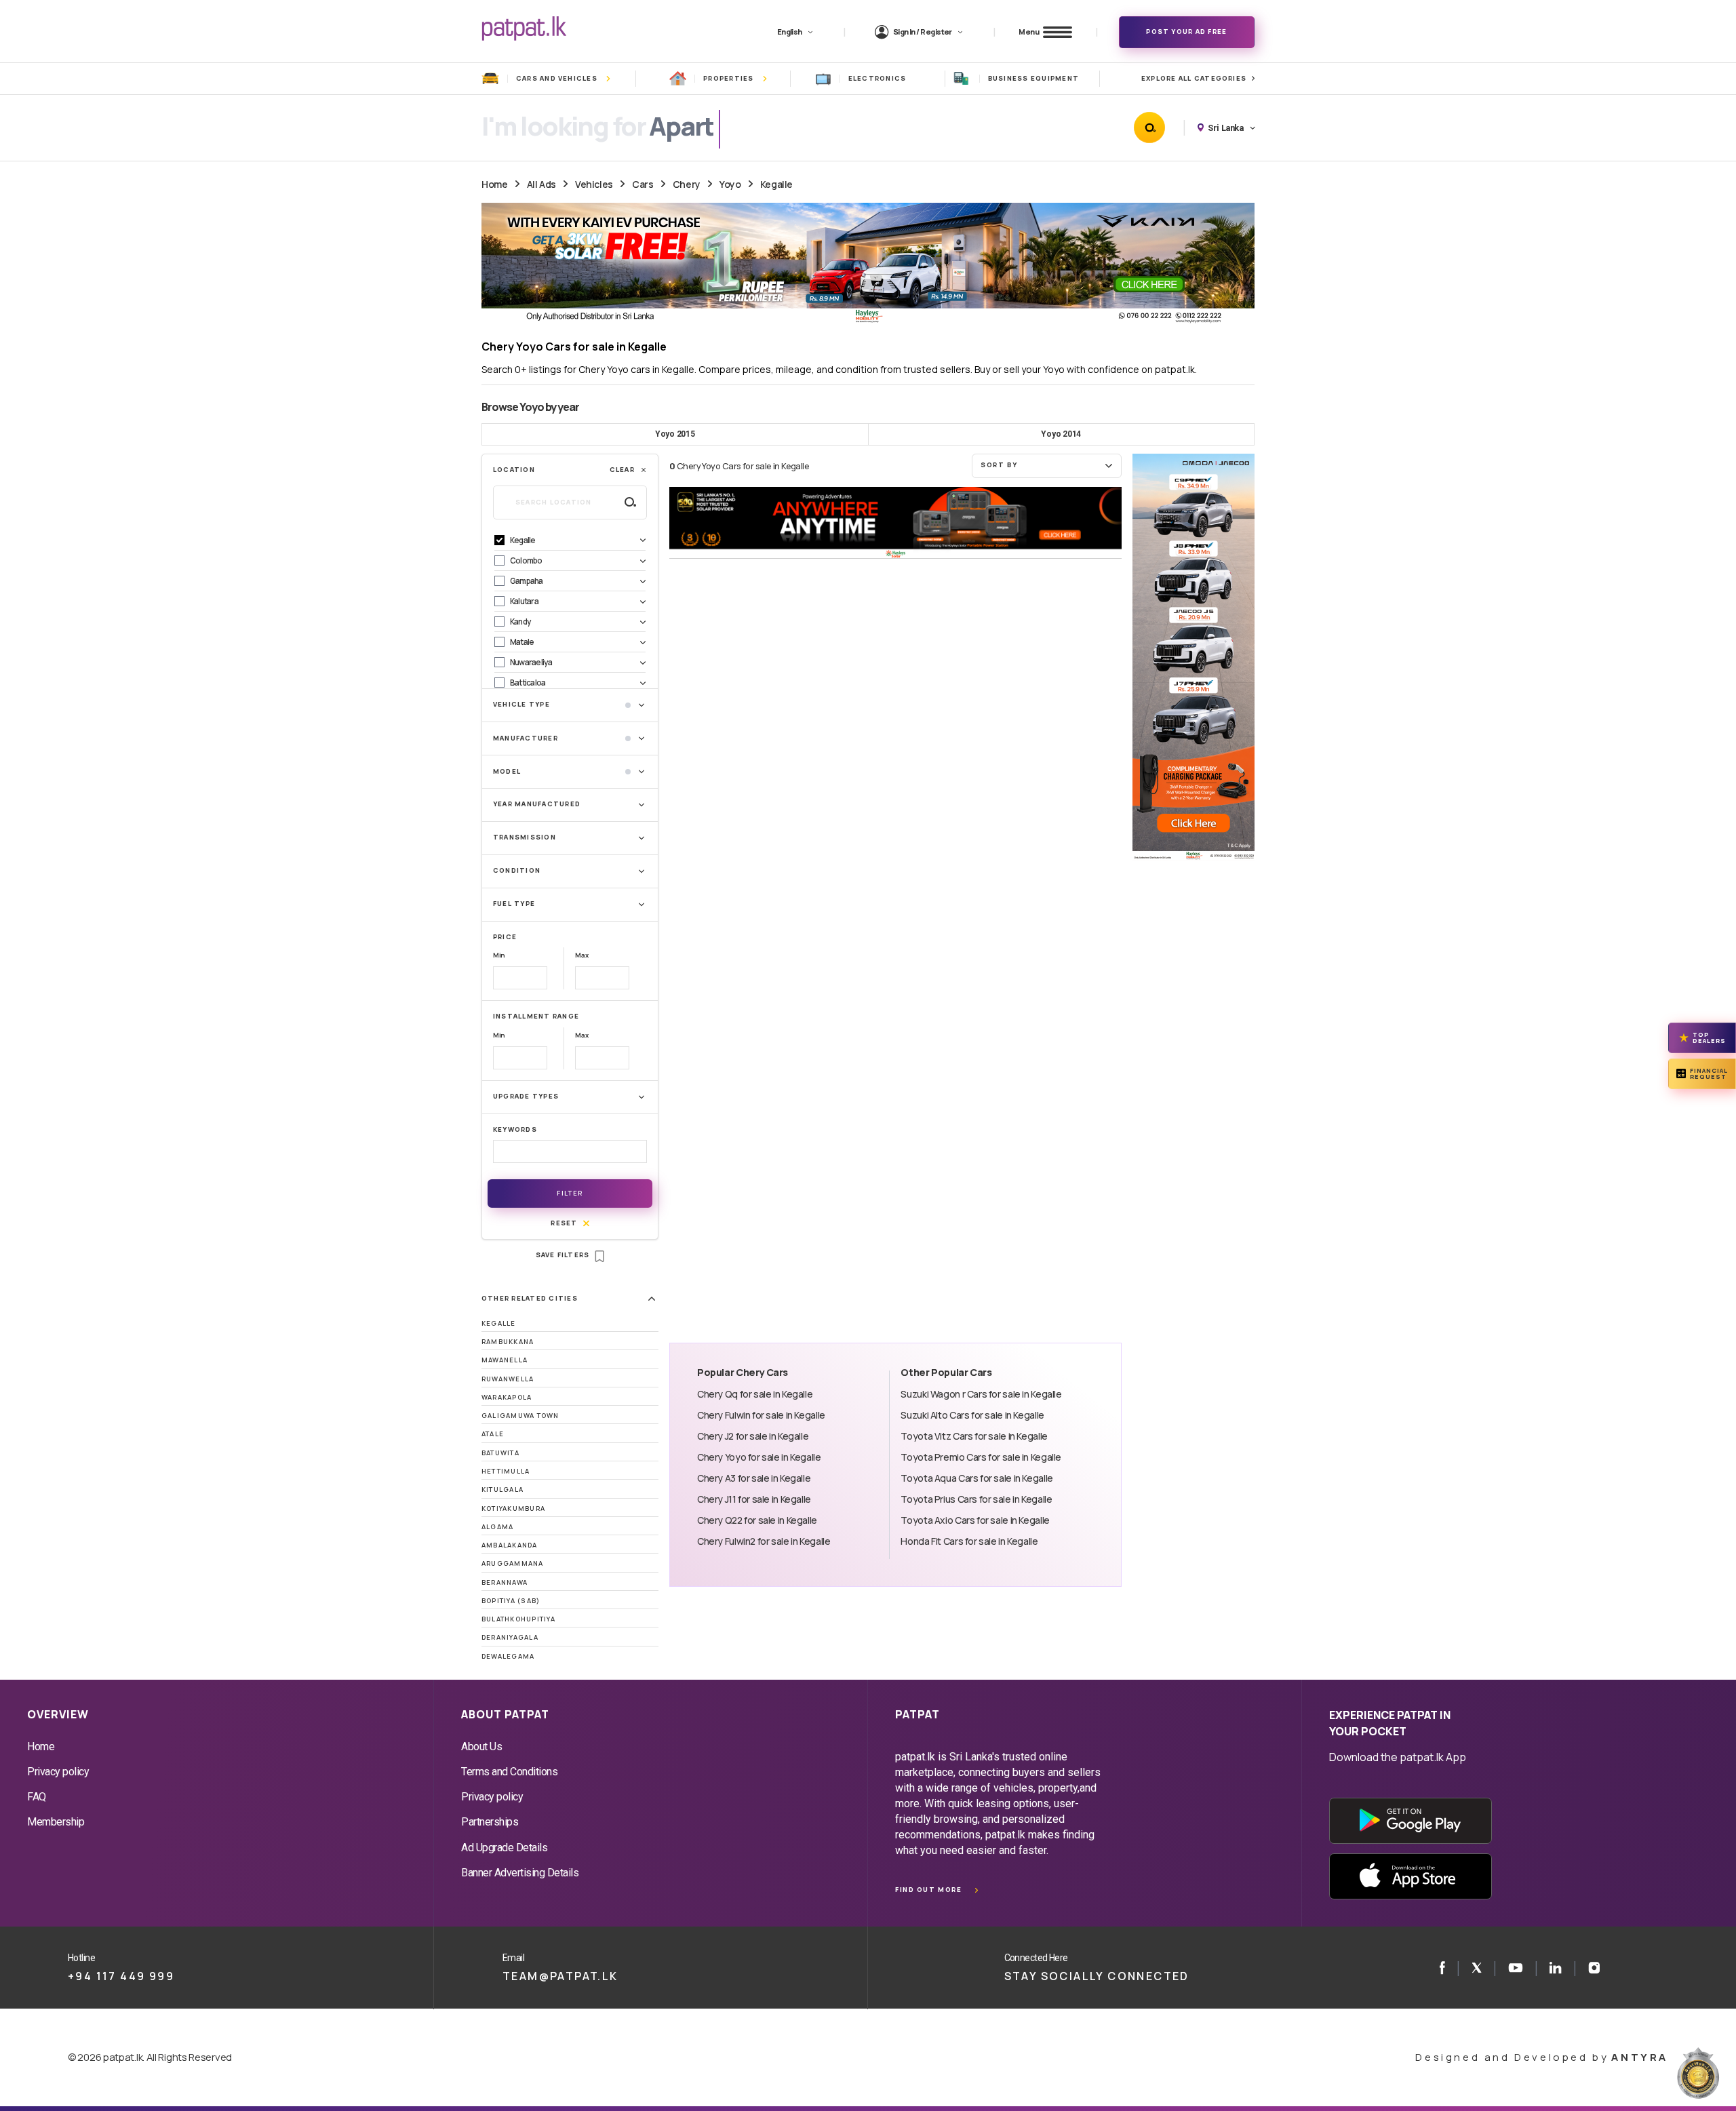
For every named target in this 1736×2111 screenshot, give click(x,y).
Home (494, 184)
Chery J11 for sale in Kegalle (754, 1499)
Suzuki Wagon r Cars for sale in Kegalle (981, 1394)
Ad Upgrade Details (504, 1848)
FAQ (37, 1797)
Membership (56, 1822)
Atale (493, 1434)
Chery (687, 184)
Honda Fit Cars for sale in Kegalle (969, 1541)
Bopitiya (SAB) (511, 1601)
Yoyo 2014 (1061, 434)
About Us (481, 1747)
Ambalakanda (510, 1545)
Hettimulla (506, 1471)
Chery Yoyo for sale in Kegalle (759, 1457)
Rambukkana (508, 1342)
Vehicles (594, 184)
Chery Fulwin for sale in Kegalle (761, 1415)
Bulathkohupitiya (518, 1619)
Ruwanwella (508, 1379)
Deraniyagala (510, 1637)
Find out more (928, 1890)
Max (581, 955)
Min (499, 955)
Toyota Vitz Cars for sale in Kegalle (974, 1436)
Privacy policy (58, 1772)
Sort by (999, 465)
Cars (643, 184)
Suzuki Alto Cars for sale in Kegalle (972, 1415)
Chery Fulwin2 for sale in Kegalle (764, 1541)
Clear (622, 470)
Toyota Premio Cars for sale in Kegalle (981, 1457)
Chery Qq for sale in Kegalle (755, 1394)
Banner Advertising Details (520, 1873)
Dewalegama (508, 1656)
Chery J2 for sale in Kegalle (753, 1436)
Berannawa (505, 1582)
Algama (497, 1527)
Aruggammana (513, 1563)
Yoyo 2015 (675, 434)
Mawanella (505, 1360)
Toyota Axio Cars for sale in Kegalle (975, 1520)
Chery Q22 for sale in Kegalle (757, 1520)
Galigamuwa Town (520, 1416)
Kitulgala (502, 1489)
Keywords (515, 1129)
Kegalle (776, 184)
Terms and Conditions (509, 1772)
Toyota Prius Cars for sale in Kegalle (976, 1499)
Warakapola (507, 1397)
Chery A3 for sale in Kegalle (754, 1478)
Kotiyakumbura (513, 1508)
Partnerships (490, 1822)
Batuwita (500, 1453)
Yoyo (730, 184)
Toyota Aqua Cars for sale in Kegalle (976, 1478)
